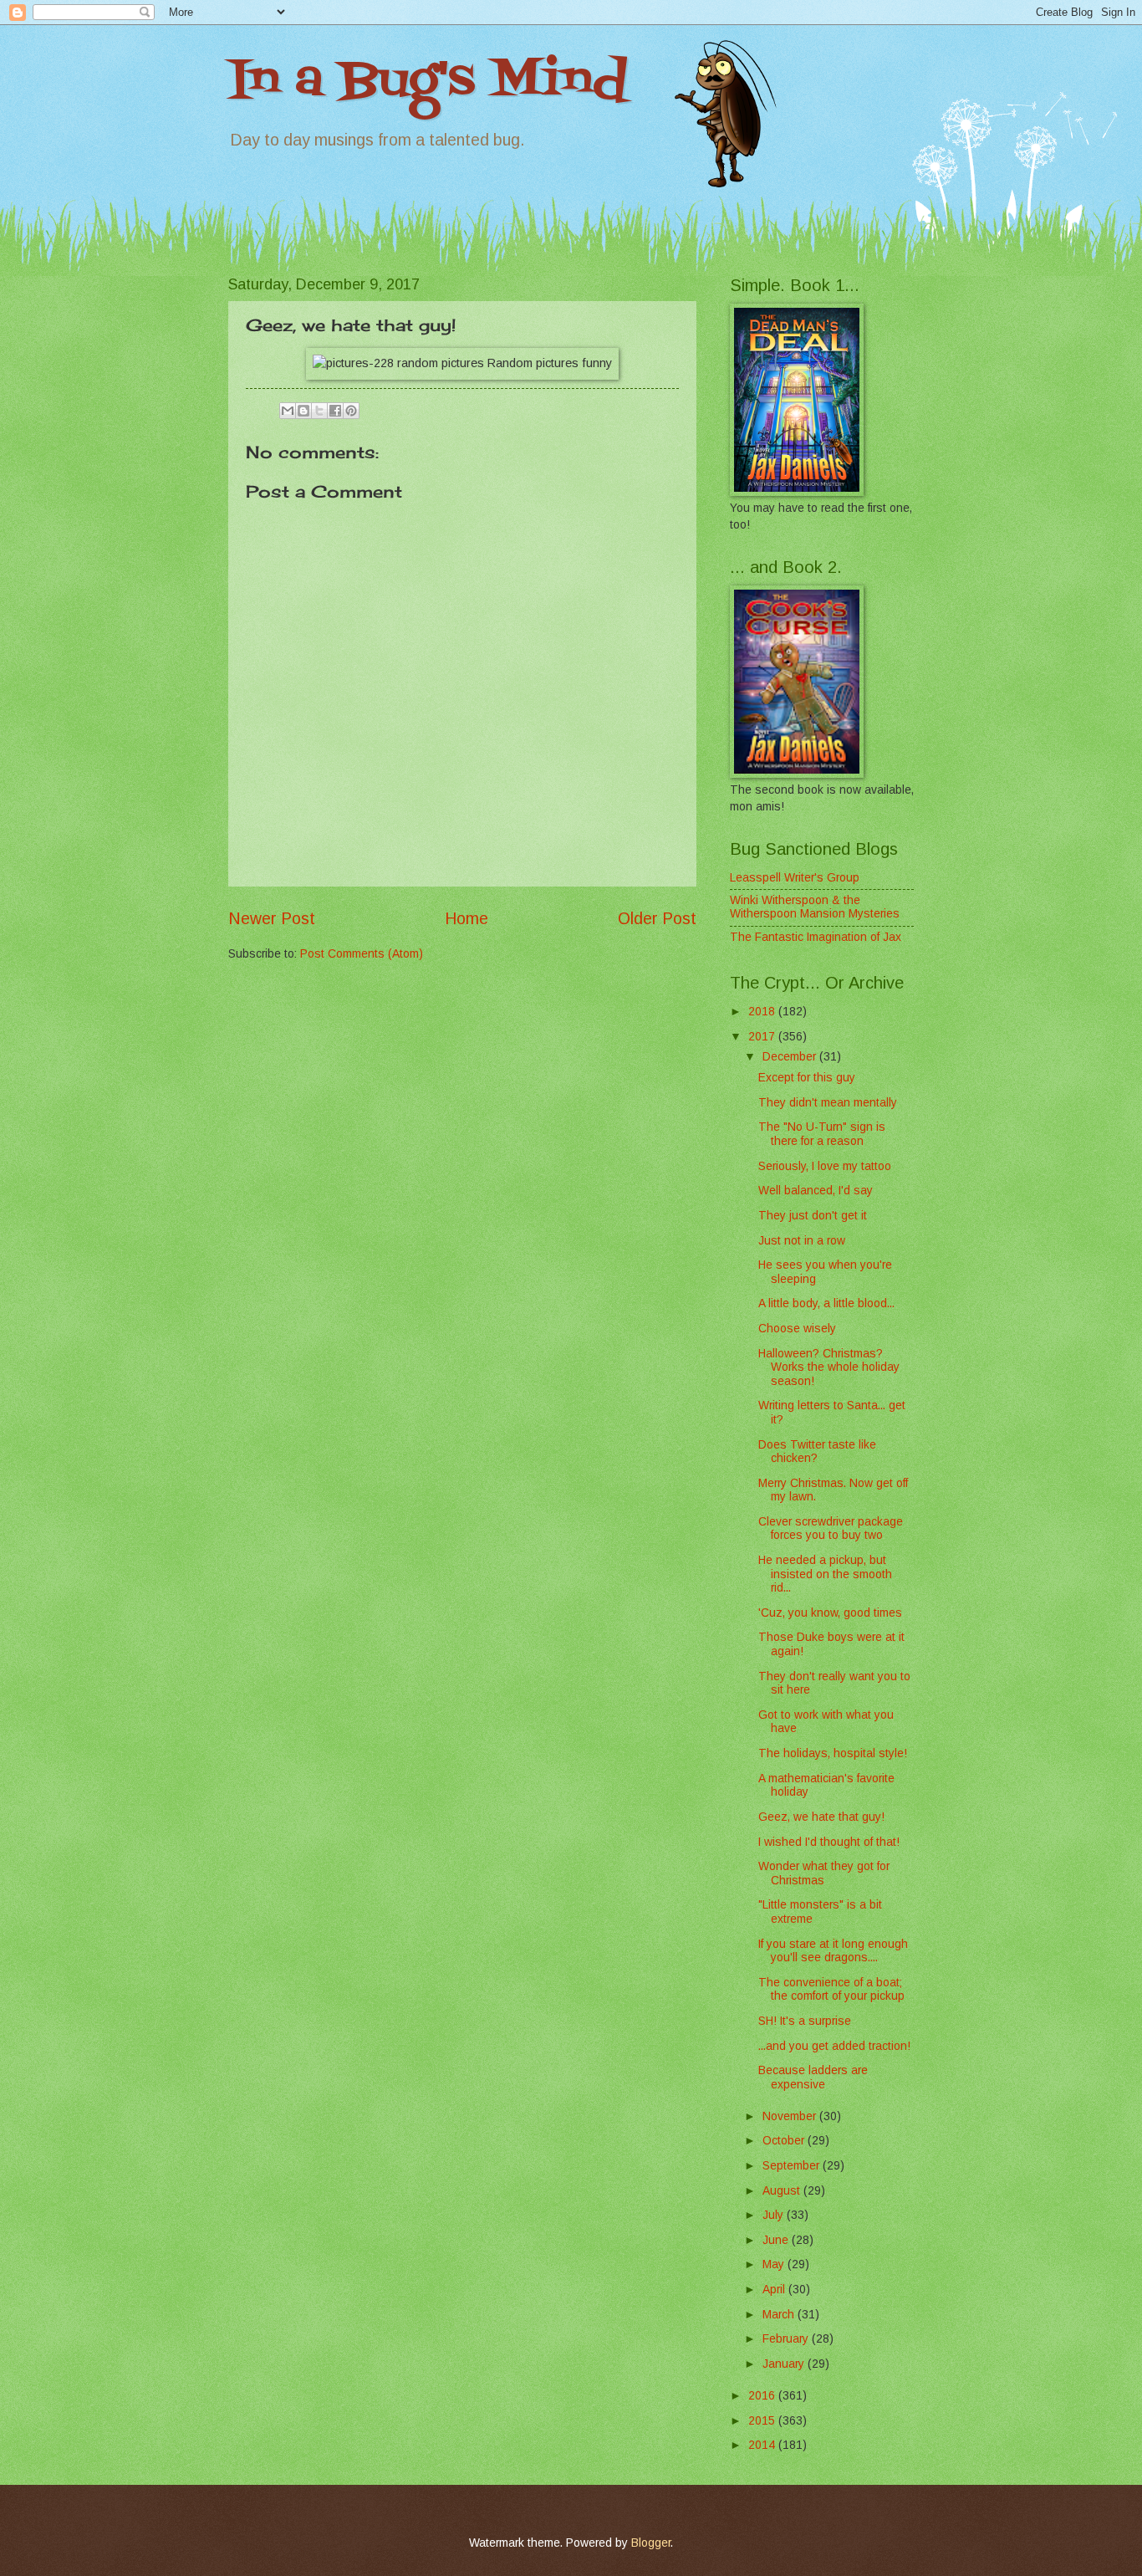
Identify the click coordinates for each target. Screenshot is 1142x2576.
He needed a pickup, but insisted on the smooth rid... (825, 1574)
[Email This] (288, 411)
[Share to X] (319, 411)
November (791, 2116)
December (791, 1057)
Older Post (657, 919)
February (787, 2339)
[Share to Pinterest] (351, 411)
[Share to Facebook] (335, 411)
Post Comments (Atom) (362, 954)
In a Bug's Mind (428, 82)
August (783, 2191)
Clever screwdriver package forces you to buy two (831, 1529)
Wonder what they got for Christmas (824, 1873)
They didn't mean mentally (828, 1103)
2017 (763, 1037)
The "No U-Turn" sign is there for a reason (822, 1134)
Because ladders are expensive (813, 2078)
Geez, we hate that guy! (821, 1817)
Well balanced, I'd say (816, 1191)
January (785, 2364)
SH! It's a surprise (805, 2021)
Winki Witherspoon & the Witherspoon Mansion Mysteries (815, 907)
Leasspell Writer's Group (795, 878)
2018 (763, 1012)
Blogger (651, 2543)
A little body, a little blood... (826, 1303)
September (793, 2166)
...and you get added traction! (834, 2046)
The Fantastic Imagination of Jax (816, 937)
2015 (763, 2421)
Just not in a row (802, 1241)
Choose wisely (797, 1329)
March (780, 2315)
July (775, 2215)
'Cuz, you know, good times (830, 1613)
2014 (763, 2445)
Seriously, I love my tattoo (825, 1166)
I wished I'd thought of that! (829, 1842)
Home (466, 919)
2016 (763, 2396)
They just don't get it (813, 1216)
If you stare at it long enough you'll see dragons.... (833, 1951)
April (775, 2290)
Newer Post (272, 919)
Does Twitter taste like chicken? (817, 1452)
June (777, 2240)
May (775, 2264)
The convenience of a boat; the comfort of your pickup (831, 1990)
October (785, 2141)
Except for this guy (807, 1078)
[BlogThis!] (303, 411)
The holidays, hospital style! (833, 1753)
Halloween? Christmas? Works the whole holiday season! (829, 1367)
